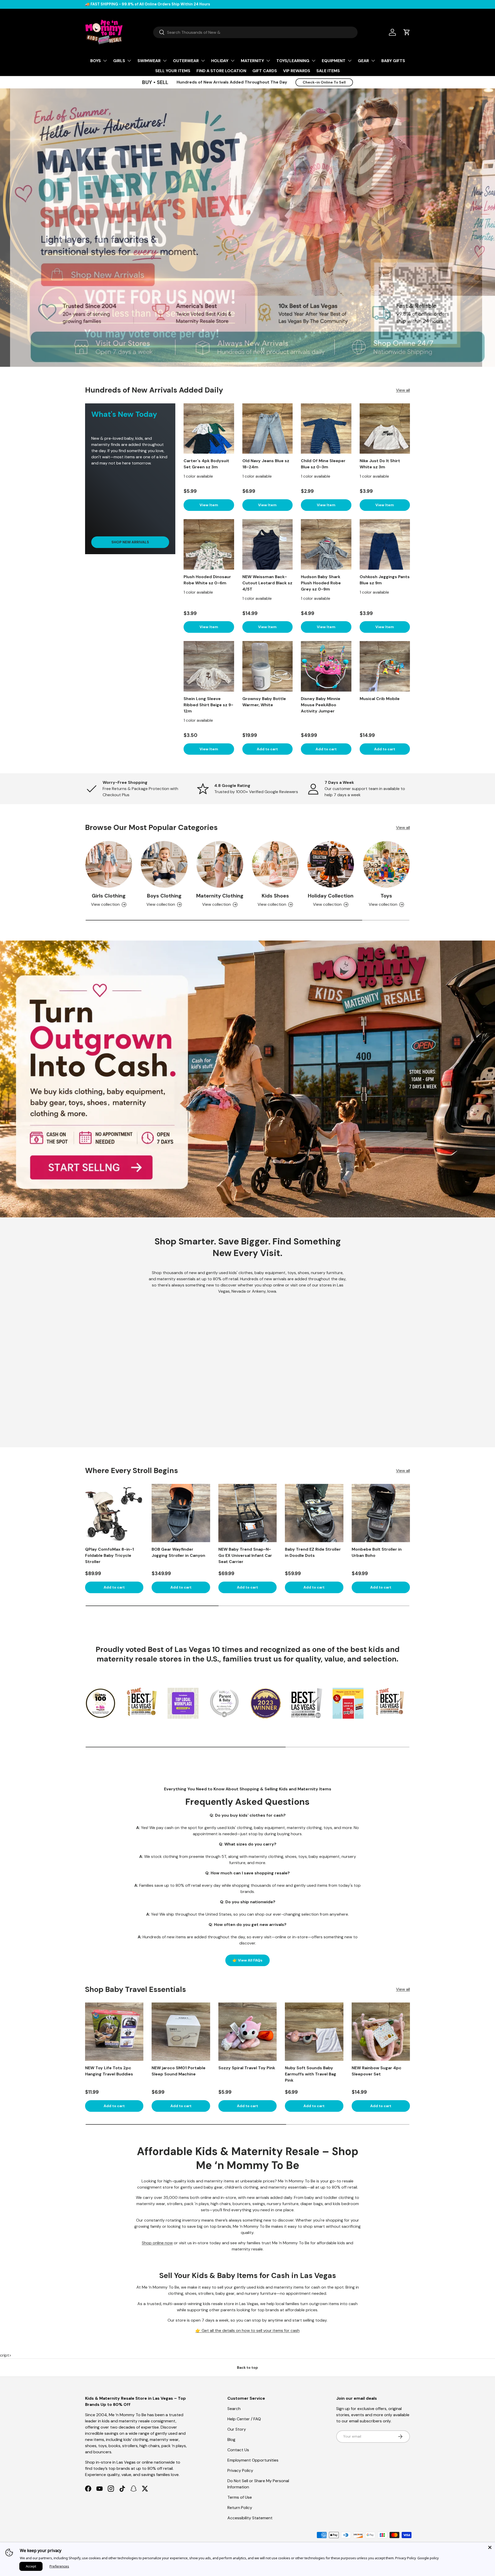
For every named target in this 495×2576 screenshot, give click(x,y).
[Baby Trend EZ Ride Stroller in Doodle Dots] (314, 1513)
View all (403, 390)
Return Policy (240, 2508)
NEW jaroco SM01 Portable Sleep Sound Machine (179, 2071)
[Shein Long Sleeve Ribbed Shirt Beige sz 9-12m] (209, 666)
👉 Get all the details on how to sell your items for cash (247, 2330)
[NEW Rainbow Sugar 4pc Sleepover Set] (381, 2032)
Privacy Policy (240, 2470)
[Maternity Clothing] (220, 864)
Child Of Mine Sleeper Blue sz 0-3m (323, 464)
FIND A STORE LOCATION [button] (221, 71)
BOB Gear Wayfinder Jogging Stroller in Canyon (178, 1552)
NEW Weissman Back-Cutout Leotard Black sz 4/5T (267, 583)
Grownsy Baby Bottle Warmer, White (264, 702)
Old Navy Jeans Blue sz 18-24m (266, 464)
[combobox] (255, 32)
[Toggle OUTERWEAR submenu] (203, 61)
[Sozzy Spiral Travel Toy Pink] (247, 2032)
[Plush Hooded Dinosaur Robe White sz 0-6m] (209, 544)
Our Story (237, 2429)
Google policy (428, 2558)
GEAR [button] (363, 61)
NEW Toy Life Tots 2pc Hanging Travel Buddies (109, 2071)
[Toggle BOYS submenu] (105, 61)
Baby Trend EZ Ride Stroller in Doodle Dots (313, 1552)
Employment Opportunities (253, 2460)
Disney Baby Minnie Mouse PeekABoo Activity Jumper (321, 705)
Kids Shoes (275, 896)
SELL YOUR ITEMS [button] (173, 71)
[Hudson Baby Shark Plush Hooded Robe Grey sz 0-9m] (326, 544)
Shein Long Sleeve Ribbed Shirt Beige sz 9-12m (208, 705)
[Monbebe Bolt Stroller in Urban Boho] (381, 1513)
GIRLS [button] (119, 61)
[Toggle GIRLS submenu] (129, 61)
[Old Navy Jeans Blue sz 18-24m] (268, 429)
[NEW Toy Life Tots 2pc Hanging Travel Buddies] (114, 2032)
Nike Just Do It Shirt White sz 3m (380, 464)
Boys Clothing (164, 896)
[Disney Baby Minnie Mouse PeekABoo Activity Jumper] (326, 666)
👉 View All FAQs (247, 1960)
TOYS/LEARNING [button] (293, 61)
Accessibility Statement (250, 2518)
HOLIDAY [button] (220, 61)
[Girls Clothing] (109, 864)
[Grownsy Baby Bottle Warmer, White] (268, 666)
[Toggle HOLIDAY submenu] (233, 61)
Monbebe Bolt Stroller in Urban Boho (377, 1552)
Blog (231, 2440)
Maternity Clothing (220, 896)
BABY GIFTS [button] (393, 61)
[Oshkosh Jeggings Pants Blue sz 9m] (385, 544)
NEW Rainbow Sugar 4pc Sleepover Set (377, 2071)
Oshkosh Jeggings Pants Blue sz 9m (385, 580)
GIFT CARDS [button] (265, 71)
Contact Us (238, 2450)
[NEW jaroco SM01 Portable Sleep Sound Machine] (181, 2032)
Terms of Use (240, 2497)
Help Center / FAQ (244, 2419)
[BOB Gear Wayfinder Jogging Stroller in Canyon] (181, 1513)
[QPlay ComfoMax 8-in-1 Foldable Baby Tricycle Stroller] (114, 1513)
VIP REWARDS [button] (297, 71)
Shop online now (157, 2243)
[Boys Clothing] (164, 864)
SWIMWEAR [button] (149, 61)
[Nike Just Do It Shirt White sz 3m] (385, 429)
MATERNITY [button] (252, 61)
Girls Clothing (109, 896)
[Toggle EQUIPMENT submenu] (350, 61)
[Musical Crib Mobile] (385, 666)
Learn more (157, 4)
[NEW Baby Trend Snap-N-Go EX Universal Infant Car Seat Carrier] (247, 1513)
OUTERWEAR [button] (186, 61)
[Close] (490, 2547)
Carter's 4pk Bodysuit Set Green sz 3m (206, 464)
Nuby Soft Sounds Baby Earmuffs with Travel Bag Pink (311, 2074)
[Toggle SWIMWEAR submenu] (165, 61)
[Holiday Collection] (331, 864)
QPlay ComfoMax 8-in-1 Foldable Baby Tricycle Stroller (109, 1555)
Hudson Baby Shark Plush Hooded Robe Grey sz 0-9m (321, 583)
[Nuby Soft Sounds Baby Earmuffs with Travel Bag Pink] (314, 2032)
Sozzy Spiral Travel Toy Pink (247, 2068)
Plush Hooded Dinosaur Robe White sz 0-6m (207, 580)
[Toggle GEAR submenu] (373, 61)
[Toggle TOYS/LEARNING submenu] (313, 61)
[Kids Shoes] (275, 864)
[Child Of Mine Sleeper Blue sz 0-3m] (326, 429)
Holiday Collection (331, 896)
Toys (386, 896)
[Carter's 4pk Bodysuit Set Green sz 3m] (209, 429)
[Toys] (386, 864)
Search (234, 2409)
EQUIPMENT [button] (334, 61)
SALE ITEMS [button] (328, 71)
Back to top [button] (247, 2367)
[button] (407, 32)
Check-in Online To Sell (324, 82)
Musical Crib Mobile (380, 699)
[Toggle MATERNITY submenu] (268, 61)
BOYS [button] (96, 61)
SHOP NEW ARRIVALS (130, 542)
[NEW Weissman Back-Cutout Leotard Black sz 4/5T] (268, 544)
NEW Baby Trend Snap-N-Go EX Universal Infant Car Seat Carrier (245, 1555)
